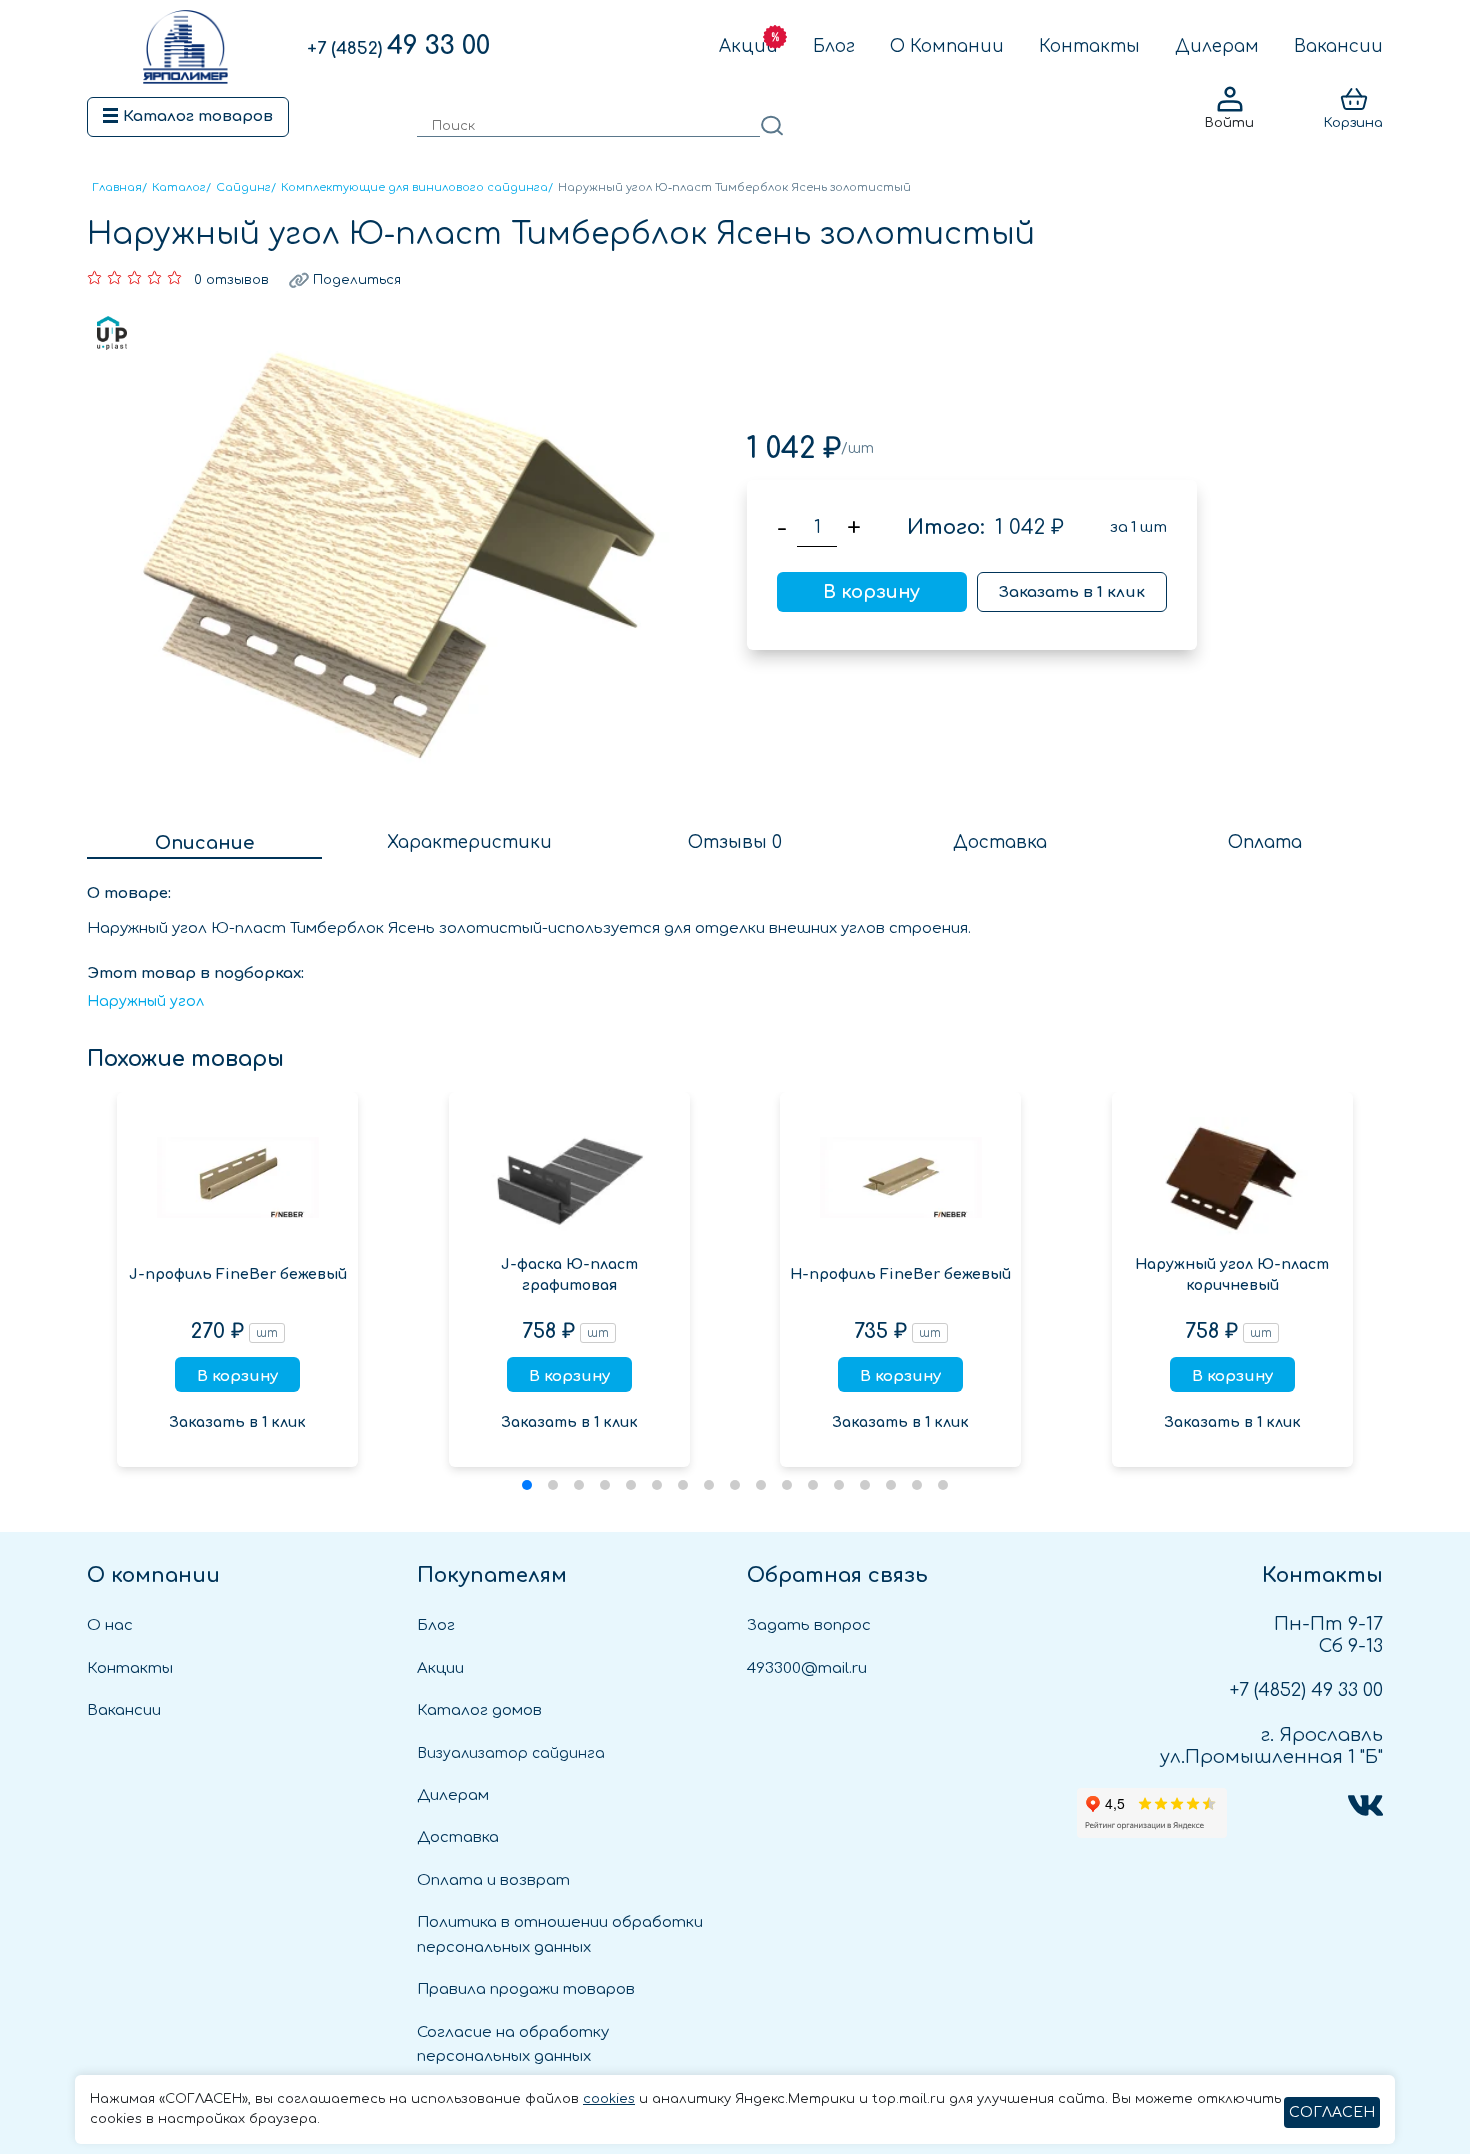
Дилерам (1217, 46)
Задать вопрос (809, 1625)
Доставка (458, 1837)
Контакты (1089, 46)
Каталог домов (479, 1710)
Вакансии (1338, 46)
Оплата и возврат (493, 1880)
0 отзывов (231, 280)
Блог (834, 46)
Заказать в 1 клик (1072, 592)
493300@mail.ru (807, 1668)
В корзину (871, 592)
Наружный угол (145, 1001)
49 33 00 (398, 46)
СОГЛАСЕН (1332, 2112)
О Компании (947, 46)
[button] (527, 1485)
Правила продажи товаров (526, 1989)
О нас (110, 1625)
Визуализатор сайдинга (511, 1753)
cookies (609, 2099)
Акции (748, 46)
